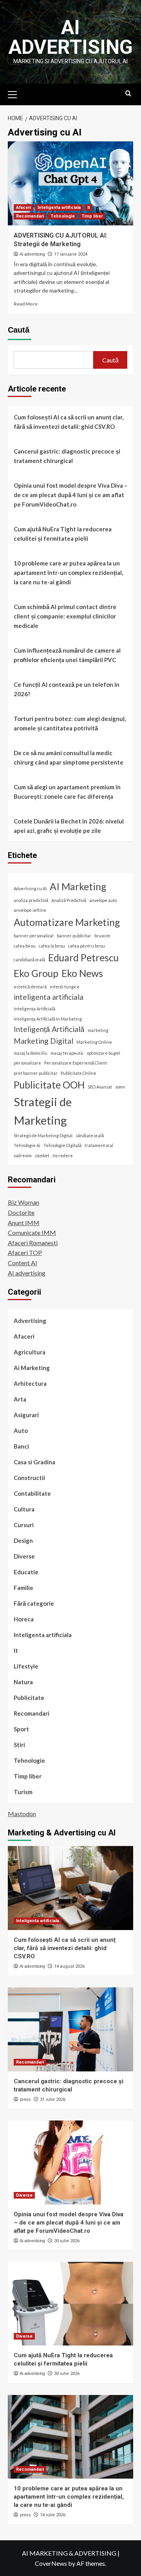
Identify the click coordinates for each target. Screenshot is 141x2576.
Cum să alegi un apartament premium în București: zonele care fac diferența (67, 792)
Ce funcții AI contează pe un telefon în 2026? (67, 689)
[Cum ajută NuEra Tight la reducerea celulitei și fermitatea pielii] (70, 2304)
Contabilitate (32, 1493)
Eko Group (36, 973)
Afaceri (23, 208)
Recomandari (30, 216)
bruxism (102, 936)
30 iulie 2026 (67, 2241)
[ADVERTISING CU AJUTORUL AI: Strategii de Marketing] (70, 183)
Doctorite (21, 1212)
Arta (20, 1399)
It (89, 208)
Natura (23, 1682)
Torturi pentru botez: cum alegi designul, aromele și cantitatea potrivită (70, 723)
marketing (98, 1030)
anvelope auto (103, 900)
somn (120, 1087)
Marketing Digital (43, 1041)
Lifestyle (26, 1666)
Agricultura (30, 1352)
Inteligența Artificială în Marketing (48, 1019)
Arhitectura (30, 1383)
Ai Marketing (32, 1368)
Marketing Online (94, 1042)
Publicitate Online (79, 1073)
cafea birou (25, 946)
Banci (21, 1446)
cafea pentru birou (87, 946)
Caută (19, 330)
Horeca (24, 1619)
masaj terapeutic (67, 1053)
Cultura (24, 1509)
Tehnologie (63, 216)
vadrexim (23, 1155)
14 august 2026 (69, 1966)
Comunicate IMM (32, 1232)
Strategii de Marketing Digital (43, 1135)
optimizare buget (104, 1053)
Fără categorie (34, 1603)
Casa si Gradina (34, 1462)
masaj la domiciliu (31, 1053)
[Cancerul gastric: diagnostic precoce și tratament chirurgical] (70, 2029)
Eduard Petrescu (83, 958)
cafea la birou (52, 946)
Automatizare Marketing (67, 922)
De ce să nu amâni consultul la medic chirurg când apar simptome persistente (69, 757)
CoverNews (51, 2563)
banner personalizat (34, 936)
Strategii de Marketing (43, 1111)
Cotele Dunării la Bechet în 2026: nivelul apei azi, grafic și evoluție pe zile (69, 826)
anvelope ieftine (30, 910)
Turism (23, 1792)
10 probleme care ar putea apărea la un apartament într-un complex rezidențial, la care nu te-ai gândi (68, 573)
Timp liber (92, 216)
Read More (26, 304)
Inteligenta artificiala (59, 208)
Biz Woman (23, 1202)
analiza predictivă (31, 900)
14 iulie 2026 (53, 2515)
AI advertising (27, 1273)
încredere (63, 1155)
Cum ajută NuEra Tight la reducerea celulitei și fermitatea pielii (63, 534)
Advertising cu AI (30, 888)
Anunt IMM (24, 1223)
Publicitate (29, 1698)
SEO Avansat (100, 1087)
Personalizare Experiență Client (76, 1063)
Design (23, 1540)
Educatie (26, 1572)
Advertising (30, 1321)
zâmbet (42, 1155)
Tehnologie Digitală (62, 1145)
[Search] (128, 94)
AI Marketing (78, 886)
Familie (23, 1588)
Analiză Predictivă (69, 900)
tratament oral (99, 1145)
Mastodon (22, 1814)
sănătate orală (90, 1135)
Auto (21, 1431)
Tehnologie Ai (27, 1145)
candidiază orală (29, 960)
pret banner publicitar (36, 1073)
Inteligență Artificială (49, 1029)
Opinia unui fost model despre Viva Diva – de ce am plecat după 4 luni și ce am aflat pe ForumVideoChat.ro (70, 495)
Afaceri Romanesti (33, 1243)
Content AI (23, 1263)
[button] (16, 93)
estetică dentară (30, 987)
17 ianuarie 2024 (71, 254)
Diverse (24, 1556)
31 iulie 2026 (53, 2099)
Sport (21, 1729)
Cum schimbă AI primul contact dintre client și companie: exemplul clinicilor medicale (65, 616)
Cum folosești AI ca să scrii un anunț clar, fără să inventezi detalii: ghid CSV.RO (69, 422)
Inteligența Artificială (34, 1009)
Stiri (19, 1745)
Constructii (29, 1478)
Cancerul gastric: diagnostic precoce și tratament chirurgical (67, 456)
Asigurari (26, 1415)
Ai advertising (71, 37)
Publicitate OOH (49, 1085)
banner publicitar (74, 936)
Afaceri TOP (25, 1252)
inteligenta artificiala (49, 997)
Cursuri (24, 1525)
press (25, 2099)
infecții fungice (65, 987)
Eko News (82, 973)
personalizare (27, 1063)
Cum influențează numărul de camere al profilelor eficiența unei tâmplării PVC (67, 655)
